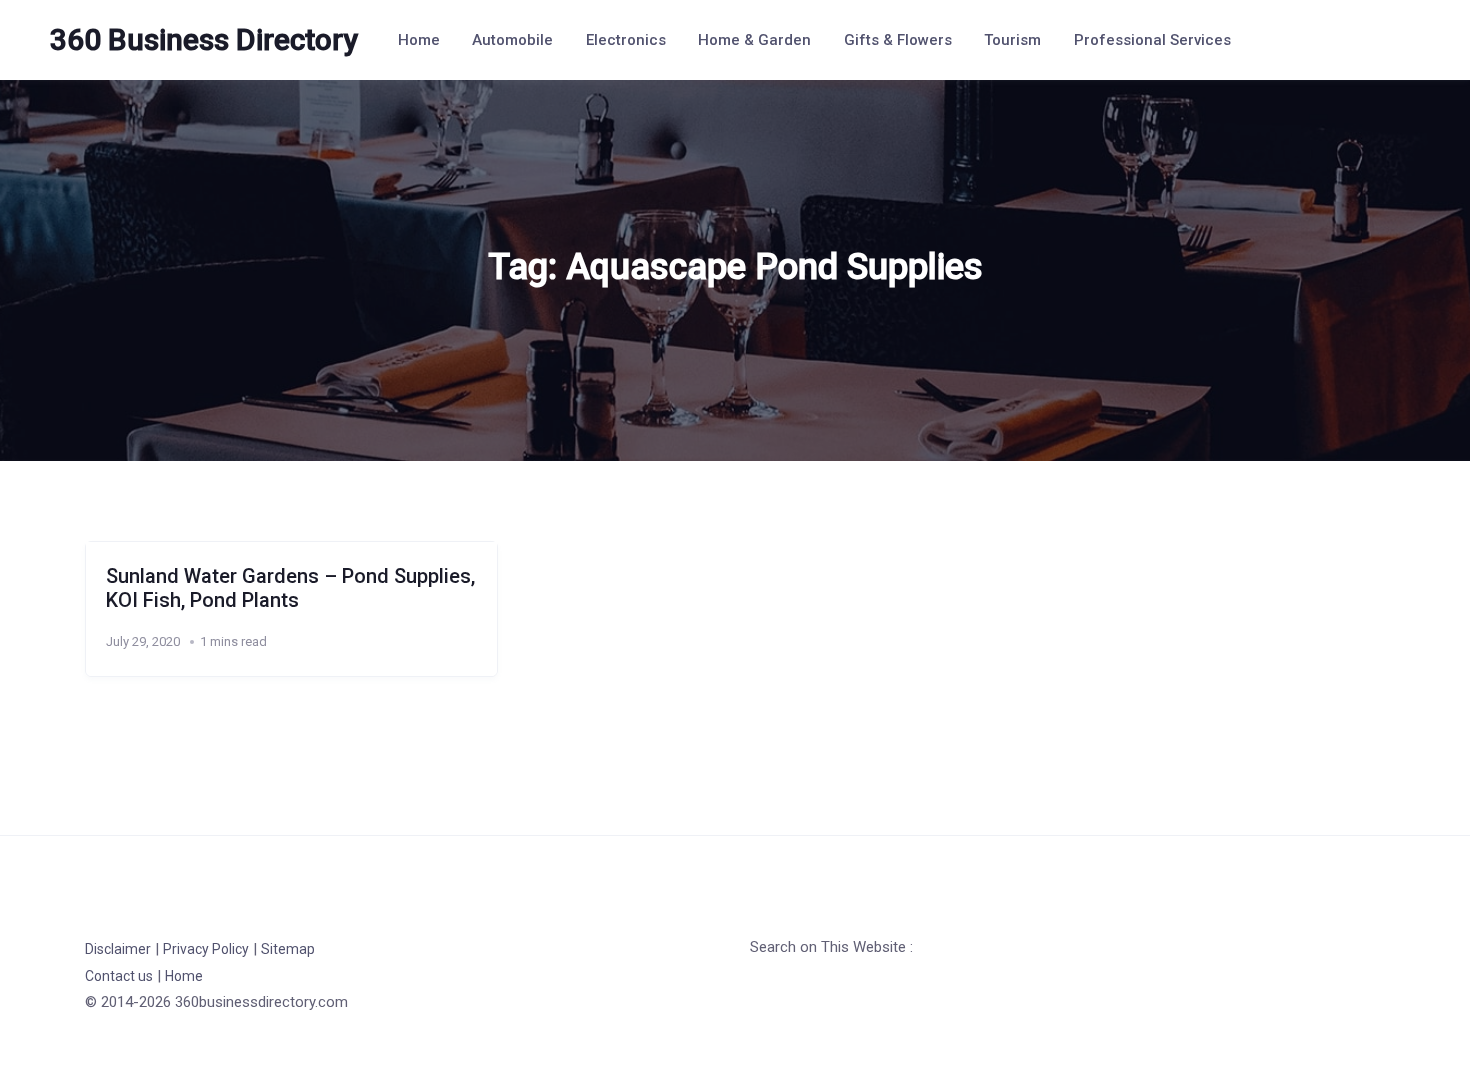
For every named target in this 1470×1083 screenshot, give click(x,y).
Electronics (626, 40)
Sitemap (288, 949)
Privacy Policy (206, 949)
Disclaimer (118, 949)
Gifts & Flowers (898, 40)
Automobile (512, 40)
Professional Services (1152, 40)
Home (419, 40)
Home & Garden (754, 40)
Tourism (1012, 40)
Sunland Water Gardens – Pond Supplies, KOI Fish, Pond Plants (290, 588)
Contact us (119, 976)
